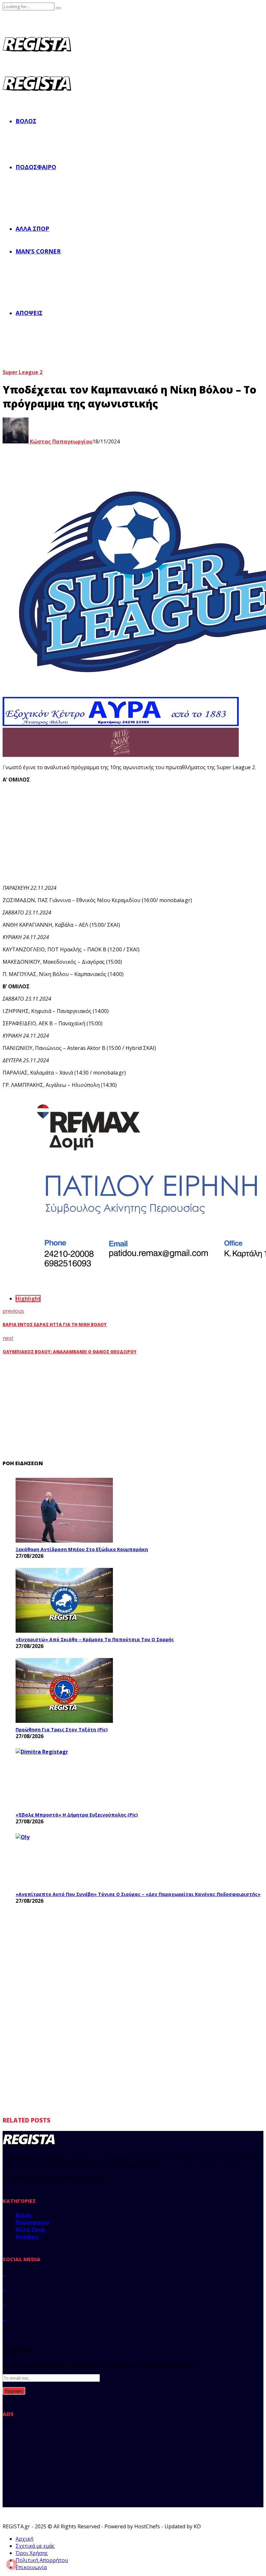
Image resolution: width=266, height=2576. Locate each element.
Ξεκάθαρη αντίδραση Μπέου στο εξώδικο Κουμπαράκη (82, 1549)
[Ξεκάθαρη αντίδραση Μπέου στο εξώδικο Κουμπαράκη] (64, 1510)
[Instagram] (5, 2303)
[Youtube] (5, 2318)
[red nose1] (121, 755)
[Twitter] (5, 2288)
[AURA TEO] (121, 724)
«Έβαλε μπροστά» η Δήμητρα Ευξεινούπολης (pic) (77, 1815)
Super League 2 (23, 372)
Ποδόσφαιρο (36, 167)
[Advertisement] (123, 834)
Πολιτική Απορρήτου (42, 2560)
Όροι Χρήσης (32, 2553)
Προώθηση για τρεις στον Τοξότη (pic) (62, 1729)
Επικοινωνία (31, 2567)
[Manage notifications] (12, 2564)
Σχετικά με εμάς (35, 2546)
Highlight (28, 1299)
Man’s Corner (38, 251)
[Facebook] (5, 2273)
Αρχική (24, 2539)
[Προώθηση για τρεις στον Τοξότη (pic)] (64, 1690)
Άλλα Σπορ (32, 229)
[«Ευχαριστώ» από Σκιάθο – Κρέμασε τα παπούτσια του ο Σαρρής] (64, 1600)
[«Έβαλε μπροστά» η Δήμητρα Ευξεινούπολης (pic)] (64, 1778)
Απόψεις (29, 313)
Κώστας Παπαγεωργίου (60, 441)
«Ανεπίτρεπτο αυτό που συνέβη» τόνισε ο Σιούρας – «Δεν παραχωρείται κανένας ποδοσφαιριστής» (138, 1894)
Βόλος (26, 121)
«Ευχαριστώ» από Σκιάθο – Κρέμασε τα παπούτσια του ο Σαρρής (95, 1639)
